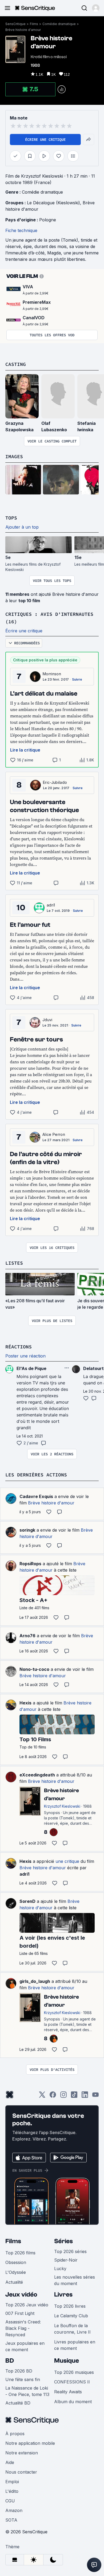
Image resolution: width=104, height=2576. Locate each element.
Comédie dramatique (59, 24)
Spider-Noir (66, 2260)
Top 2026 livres (70, 2306)
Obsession (16, 2262)
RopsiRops (30, 1564)
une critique (67, 1861)
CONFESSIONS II (72, 2382)
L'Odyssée (16, 2272)
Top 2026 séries (70, 2251)
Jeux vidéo (21, 2295)
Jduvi (47, 1020)
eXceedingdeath (37, 1775)
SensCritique (15, 24)
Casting (16, 364)
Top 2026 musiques (74, 2372)
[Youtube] (95, 2096)
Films (34, 24)
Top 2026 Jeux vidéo (27, 2305)
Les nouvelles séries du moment (75, 2280)
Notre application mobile (30, 2443)
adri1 (51, 905)
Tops (11, 518)
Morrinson (52, 674)
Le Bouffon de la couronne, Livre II (72, 2329)
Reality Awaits (68, 2392)
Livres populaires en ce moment (75, 2345)
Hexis (25, 1703)
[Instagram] (63, 2096)
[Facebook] (53, 2096)
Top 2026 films (20, 2253)
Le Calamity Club (71, 2316)
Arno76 (27, 1636)
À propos (15, 2434)
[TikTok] (74, 2096)
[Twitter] (42, 2096)
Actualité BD (18, 2403)
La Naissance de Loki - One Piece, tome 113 (27, 2391)
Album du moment (73, 2402)
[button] (96, 8)
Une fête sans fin (23, 2379)
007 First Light (20, 2313)
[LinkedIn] (85, 2096)
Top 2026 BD (19, 2371)
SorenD (27, 1901)
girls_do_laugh (35, 1981)
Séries (63, 2241)
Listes (14, 1263)
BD (10, 2361)
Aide (10, 2462)
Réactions (19, 1347)
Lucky (60, 2269)
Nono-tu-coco (34, 1669)
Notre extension (22, 2453)
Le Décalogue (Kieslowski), (55, 203)
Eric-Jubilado (55, 782)
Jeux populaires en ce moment (25, 2346)
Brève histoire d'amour (23, 30)
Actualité (14, 2282)
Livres (63, 2295)
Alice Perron (54, 1134)
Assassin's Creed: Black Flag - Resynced (23, 2328)
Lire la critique (25, 750)
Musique (67, 2361)
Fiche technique (21, 230)
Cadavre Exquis (36, 1496)
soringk (27, 1530)
